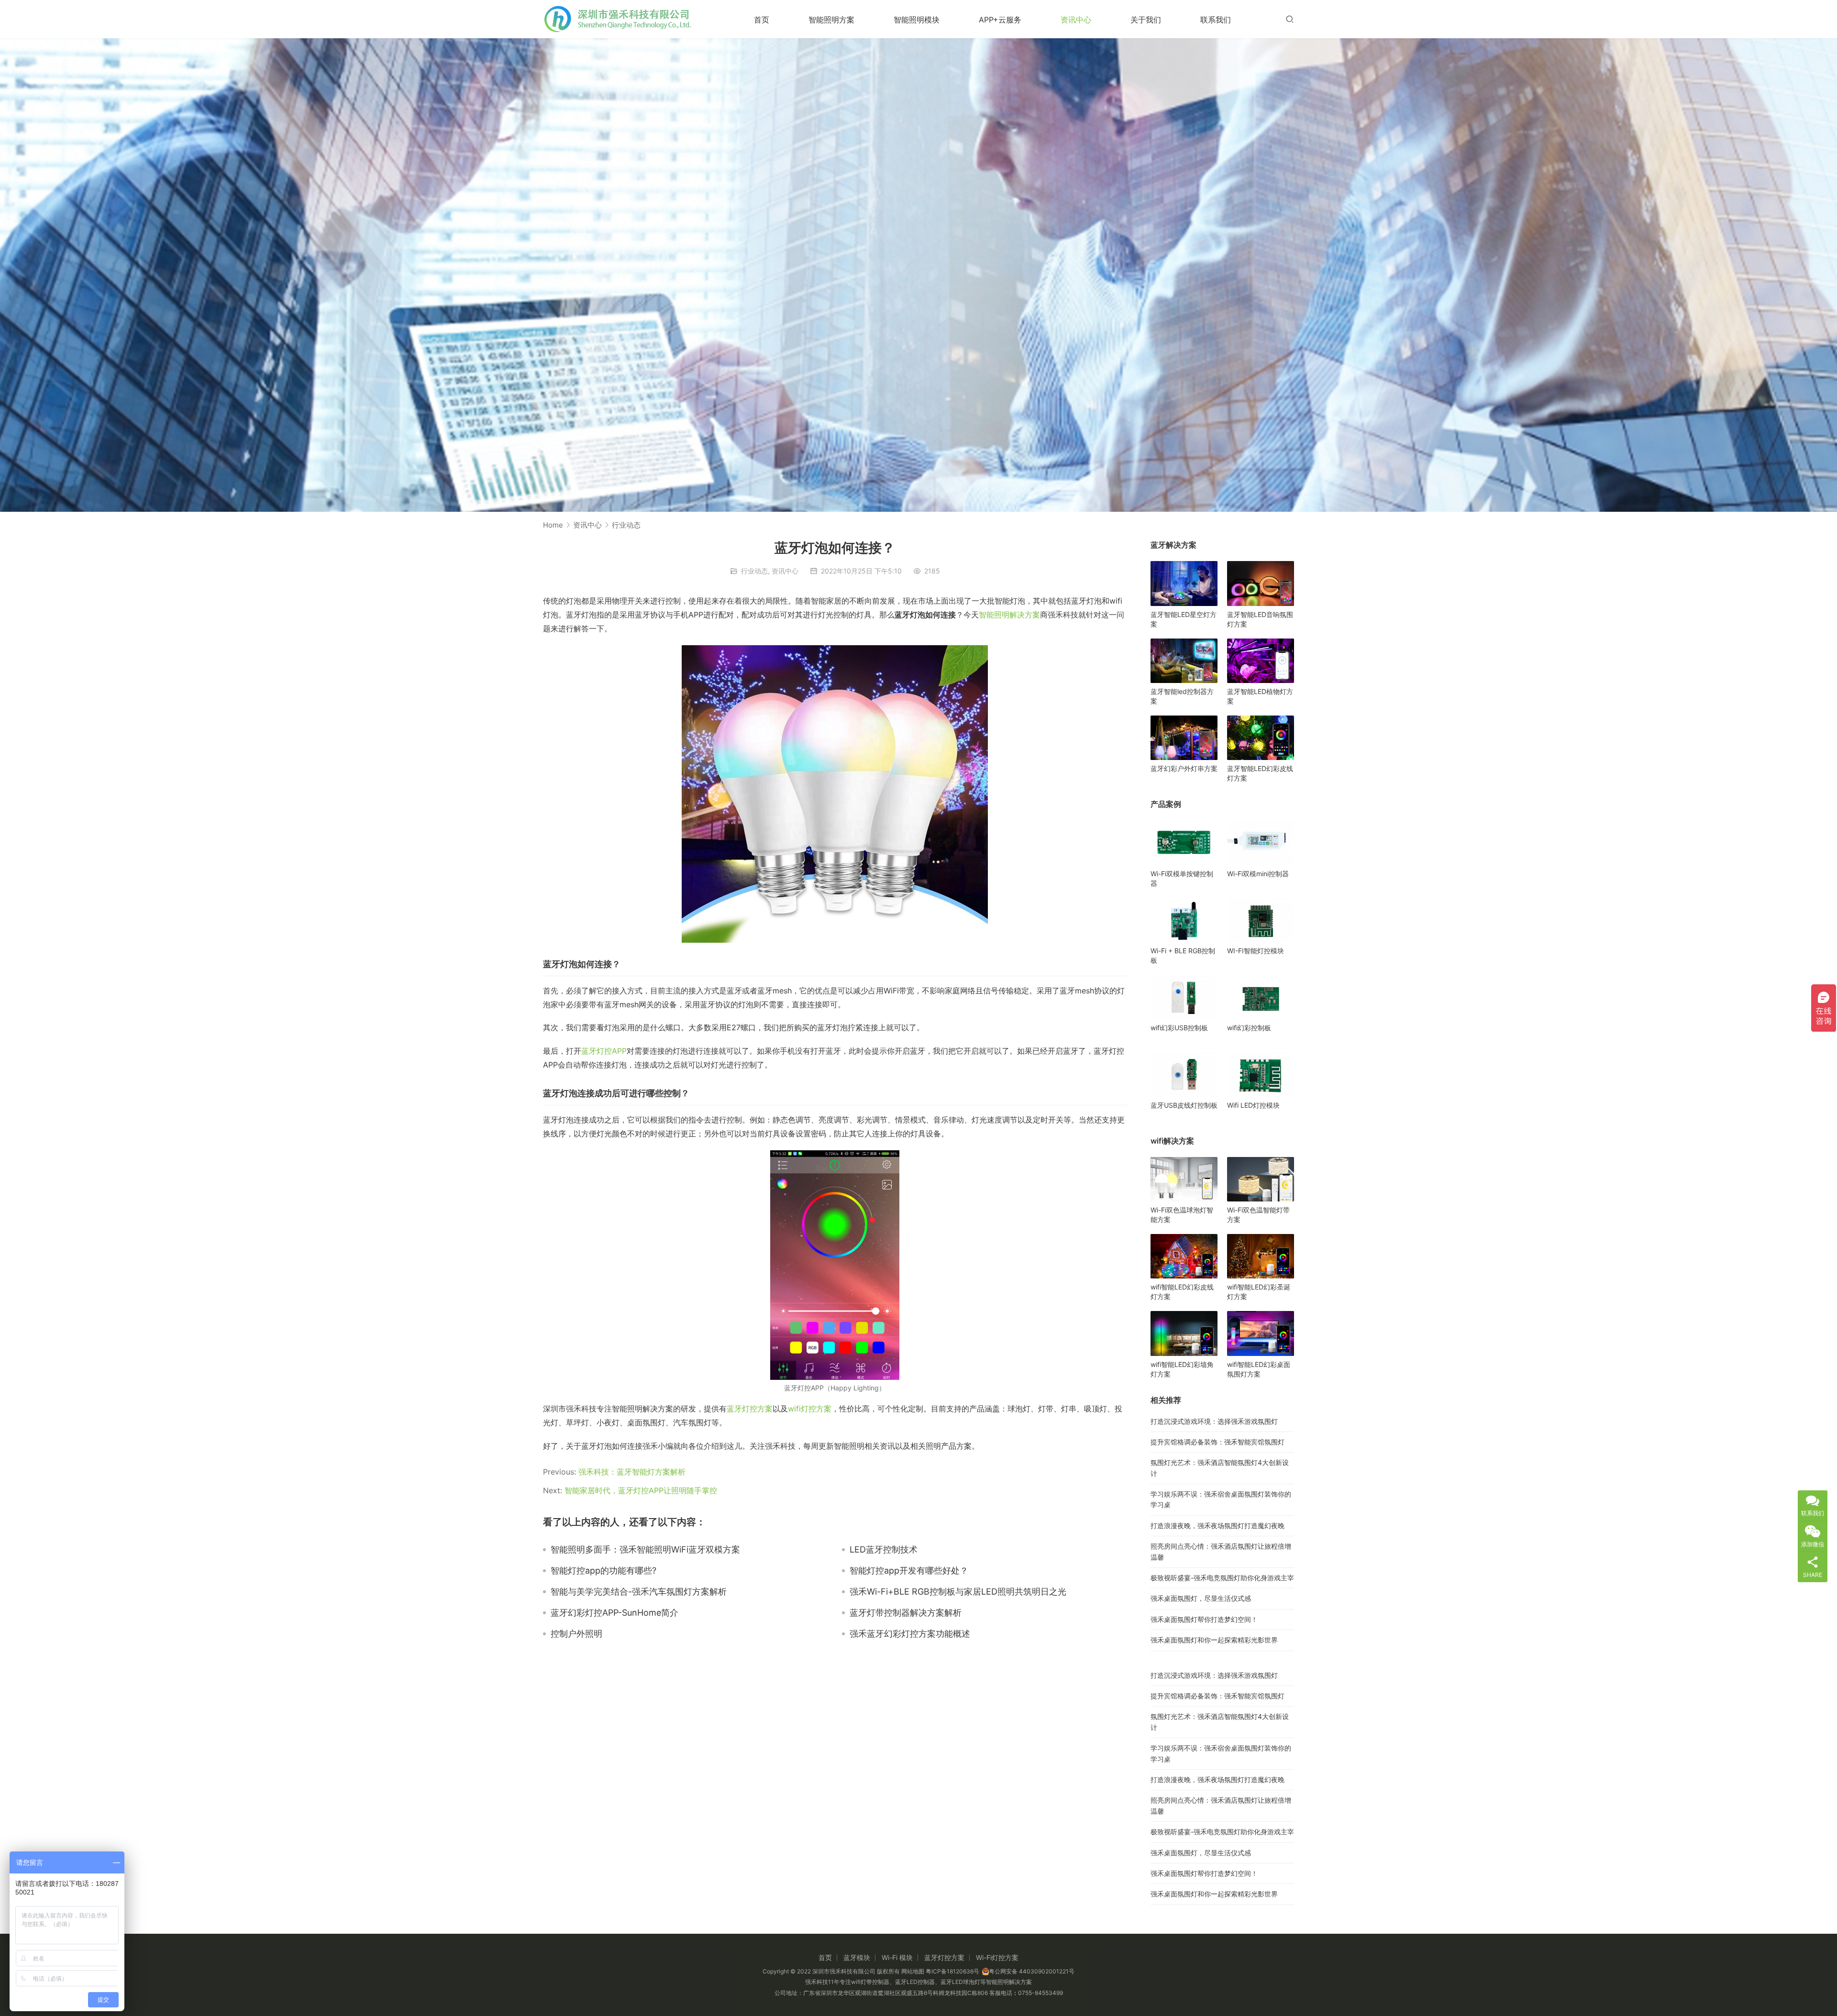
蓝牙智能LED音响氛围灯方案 (1260, 619)
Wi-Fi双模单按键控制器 (1182, 878)
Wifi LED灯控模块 (1253, 1105)
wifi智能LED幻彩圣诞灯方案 (1259, 1292)
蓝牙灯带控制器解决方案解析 (906, 1613)
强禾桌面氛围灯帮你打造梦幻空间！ (1204, 1619)
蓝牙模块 (857, 1957)
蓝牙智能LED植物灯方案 (1260, 696)
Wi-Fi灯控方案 (997, 1957)
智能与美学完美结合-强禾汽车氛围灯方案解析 (639, 1592)
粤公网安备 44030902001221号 (1032, 1971)
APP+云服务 (1000, 20)
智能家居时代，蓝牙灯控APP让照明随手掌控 (641, 1490)
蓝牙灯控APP (604, 1051)
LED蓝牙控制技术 (884, 1550)
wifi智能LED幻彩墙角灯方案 (1182, 1369)
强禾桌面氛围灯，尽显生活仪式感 (1201, 1598)
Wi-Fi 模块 (897, 1957)
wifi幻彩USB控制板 (1179, 1028)
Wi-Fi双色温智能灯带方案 (1258, 1215)
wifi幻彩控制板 (1249, 1028)
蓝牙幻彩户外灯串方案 (1184, 768)
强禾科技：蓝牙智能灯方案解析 (632, 1472)
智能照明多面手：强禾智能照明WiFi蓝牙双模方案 (645, 1550)
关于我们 (1146, 20)
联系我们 (1216, 20)
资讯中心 (1076, 20)
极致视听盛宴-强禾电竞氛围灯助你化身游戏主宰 (1222, 1578)
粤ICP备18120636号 (952, 1971)
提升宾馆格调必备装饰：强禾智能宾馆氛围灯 (1217, 1442)
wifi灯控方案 (810, 1409)
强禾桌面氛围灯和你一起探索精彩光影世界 (1214, 1640)
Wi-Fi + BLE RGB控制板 (1183, 955)
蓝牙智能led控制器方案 (1182, 696)
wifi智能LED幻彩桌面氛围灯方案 (1259, 1369)
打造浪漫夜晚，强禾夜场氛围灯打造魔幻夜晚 (1217, 1526)
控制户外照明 (576, 1634)
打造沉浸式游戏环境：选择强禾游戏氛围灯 (1214, 1421)
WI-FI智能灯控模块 (1256, 951)
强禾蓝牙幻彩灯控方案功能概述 (910, 1634)
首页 (762, 20)
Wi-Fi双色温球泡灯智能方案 (1182, 1215)
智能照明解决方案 (1009, 615)
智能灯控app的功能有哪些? (603, 1571)
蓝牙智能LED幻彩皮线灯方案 (1260, 773)
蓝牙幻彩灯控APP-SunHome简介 (614, 1613)
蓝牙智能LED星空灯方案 (1184, 619)
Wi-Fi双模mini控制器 (1258, 874)
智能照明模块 (917, 20)
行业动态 (754, 571)
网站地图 (913, 1971)
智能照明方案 (831, 20)
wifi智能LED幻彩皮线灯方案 (1182, 1292)
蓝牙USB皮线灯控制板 (1184, 1105)
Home (553, 525)
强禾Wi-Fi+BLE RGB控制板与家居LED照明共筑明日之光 (958, 1592)
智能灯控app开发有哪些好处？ (909, 1571)
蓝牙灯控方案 (750, 1409)
